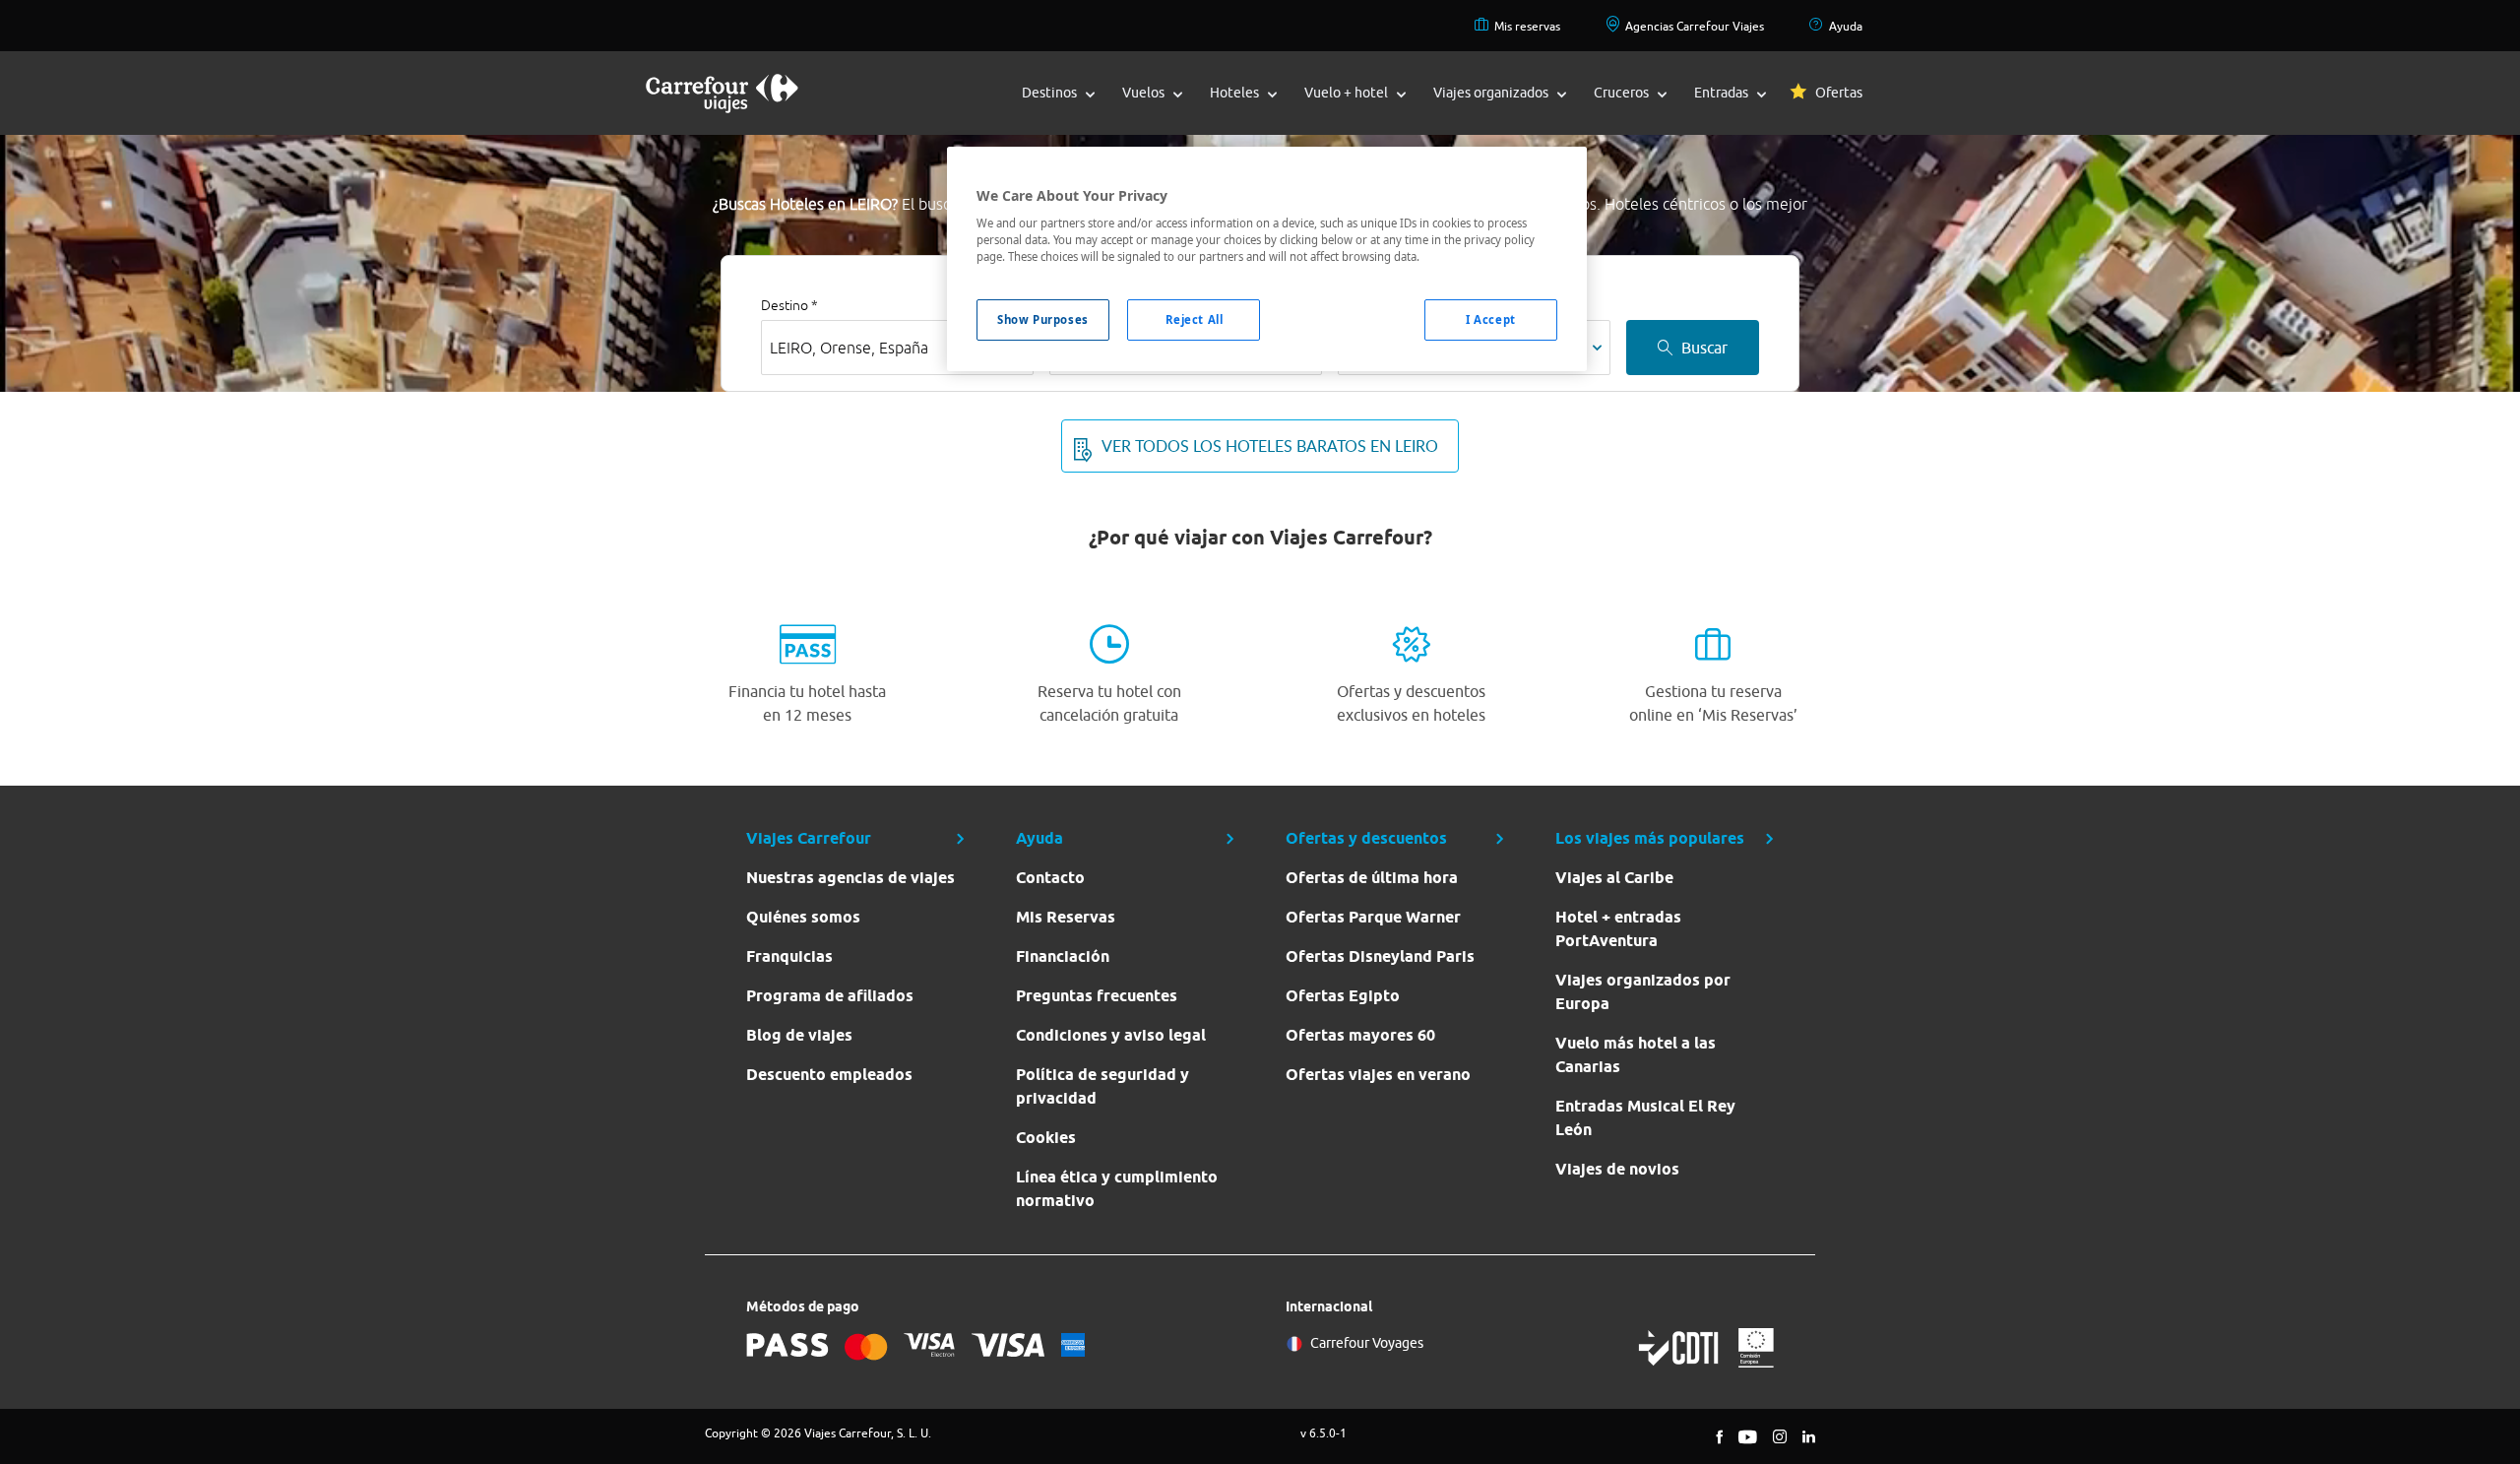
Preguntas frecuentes (1097, 996)
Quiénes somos (803, 917)
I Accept (1491, 319)
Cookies (1046, 1138)
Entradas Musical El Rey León (1645, 1118)
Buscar (1704, 348)
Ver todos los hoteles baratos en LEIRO (1270, 446)
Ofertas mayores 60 (1360, 1035)
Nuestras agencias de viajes (850, 878)
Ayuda (1846, 26)
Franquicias (789, 956)
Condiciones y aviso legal (1111, 1035)
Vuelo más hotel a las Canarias (1636, 1055)
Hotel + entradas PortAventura (1618, 929)
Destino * (789, 305)
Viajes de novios (1617, 1169)
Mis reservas (1527, 26)
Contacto (1050, 878)
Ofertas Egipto (1343, 996)
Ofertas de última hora (1372, 878)
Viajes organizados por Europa (1643, 992)
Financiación (1063, 956)
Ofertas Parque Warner (1373, 917)
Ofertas (1839, 93)
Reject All (1195, 319)
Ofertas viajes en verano (1378, 1075)
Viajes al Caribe (1614, 878)
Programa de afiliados (830, 996)
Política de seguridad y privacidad (1102, 1086)
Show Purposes (1042, 319)
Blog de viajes (799, 1035)
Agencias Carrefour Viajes (1695, 26)
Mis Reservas (1066, 917)
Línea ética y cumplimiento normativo (1117, 1189)
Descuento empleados (829, 1075)
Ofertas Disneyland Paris (1380, 956)
